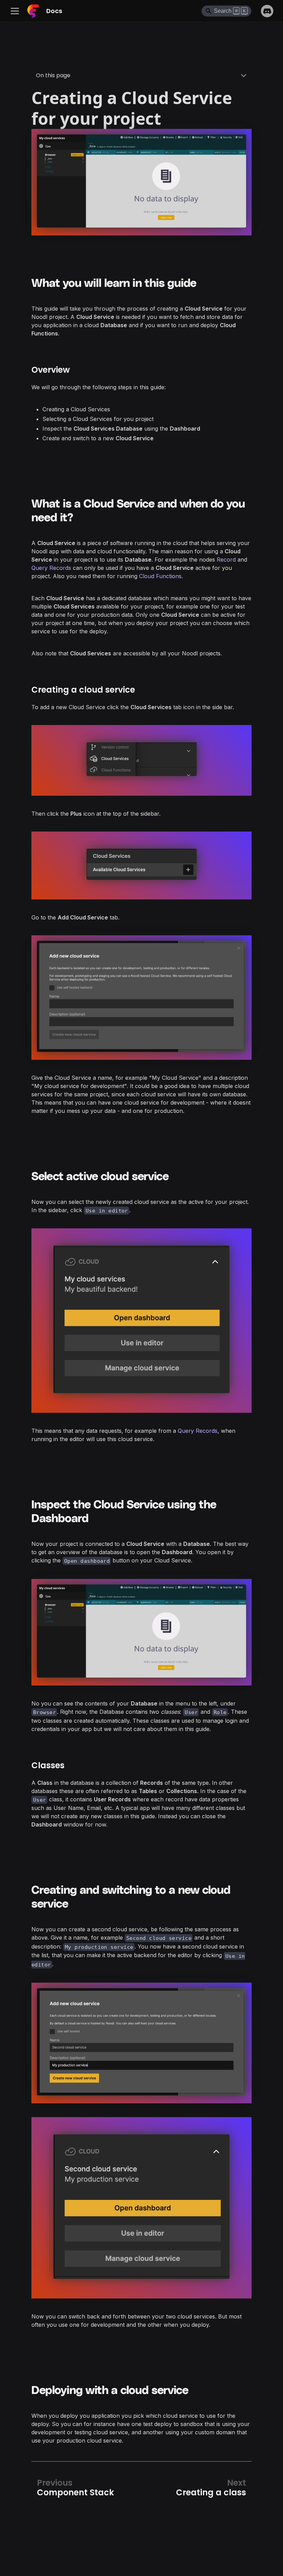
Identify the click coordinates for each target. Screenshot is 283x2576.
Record (226, 560)
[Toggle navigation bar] (17, 11)
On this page (53, 75)
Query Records (51, 568)
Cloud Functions (160, 576)
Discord (267, 11)
